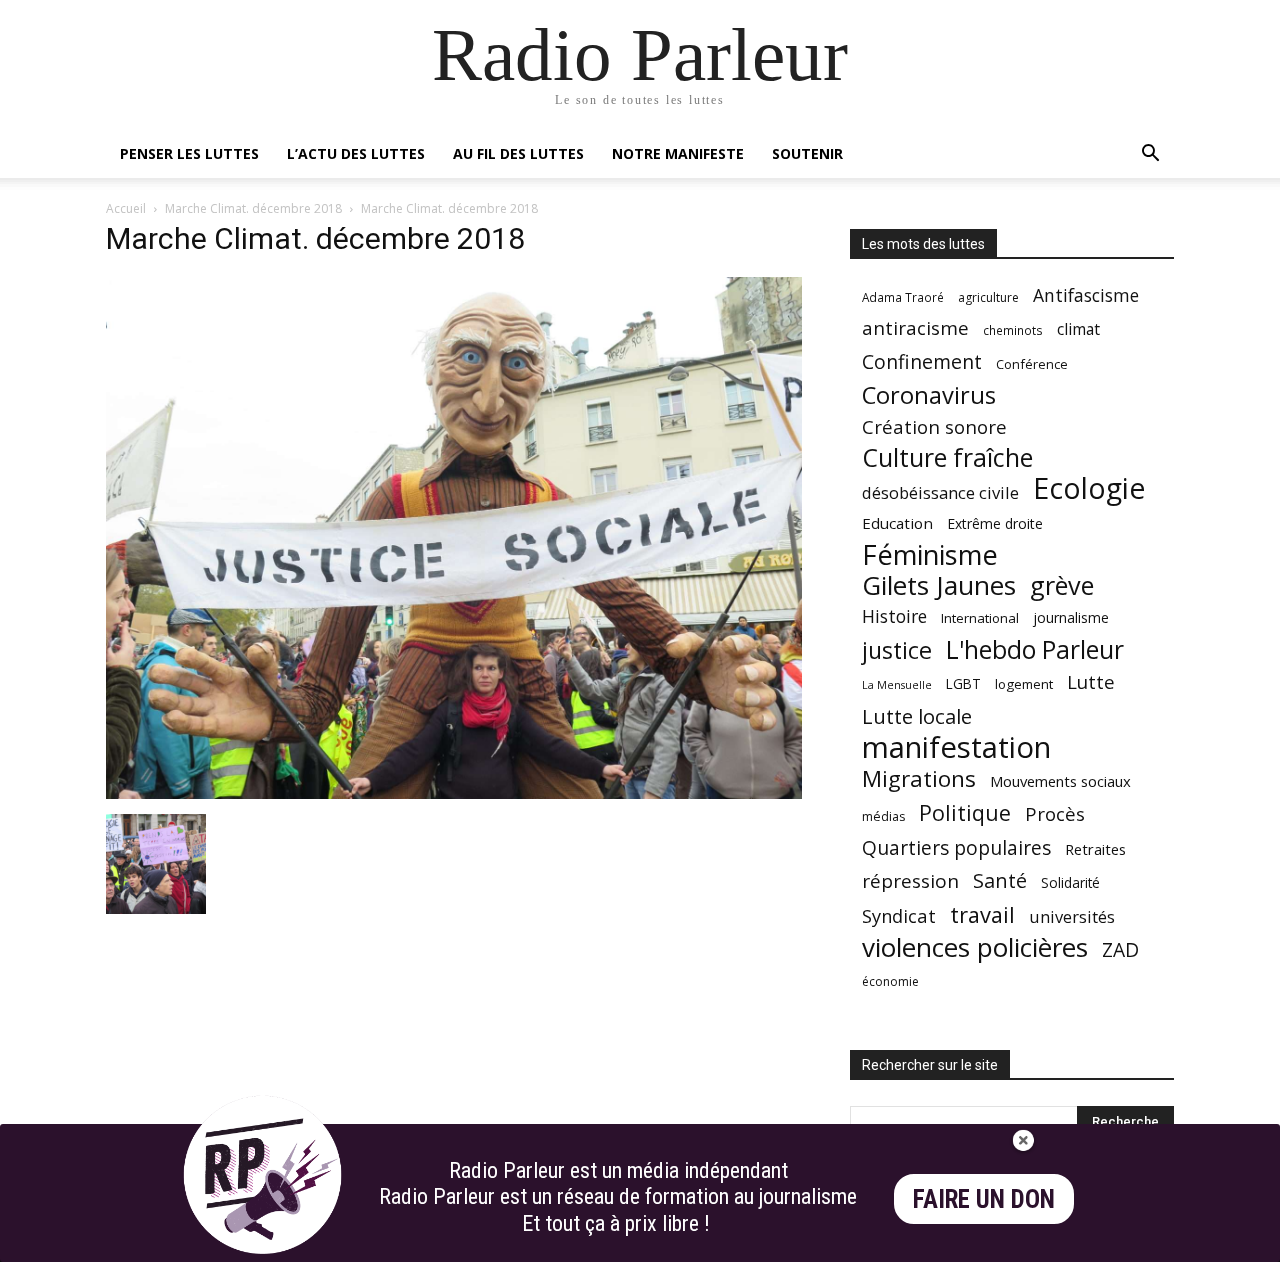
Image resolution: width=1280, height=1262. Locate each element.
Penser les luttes (189, 153)
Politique (965, 812)
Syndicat (899, 915)
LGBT (963, 684)
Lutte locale (917, 716)
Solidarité (1070, 883)
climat (1078, 329)
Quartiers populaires (956, 847)
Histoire (894, 616)
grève (1062, 585)
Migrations (919, 778)
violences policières (975, 947)
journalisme (1071, 617)
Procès (1055, 813)
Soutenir (807, 153)
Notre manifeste (678, 153)
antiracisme (915, 328)
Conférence (1032, 364)
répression (910, 881)
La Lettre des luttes (1120, 1243)
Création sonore (934, 426)
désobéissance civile (940, 492)
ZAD (1120, 949)
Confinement (922, 361)
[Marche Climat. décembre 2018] (454, 793)
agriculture (988, 297)
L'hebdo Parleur (1035, 649)
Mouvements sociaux (1060, 781)
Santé (1000, 880)
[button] (1150, 155)
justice (897, 650)
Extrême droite (995, 523)
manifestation (956, 747)
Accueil (126, 208)
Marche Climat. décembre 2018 (253, 208)
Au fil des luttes (518, 153)
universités (1072, 916)
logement (1024, 684)
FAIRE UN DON (984, 1199)
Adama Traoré (903, 297)
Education (897, 523)
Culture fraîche (947, 457)
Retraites (1095, 849)
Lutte (1091, 681)
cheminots (1013, 330)
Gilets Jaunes (939, 585)
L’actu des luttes (356, 153)
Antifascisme (1086, 295)
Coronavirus (929, 395)
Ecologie (1089, 488)
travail (982, 914)
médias (883, 816)
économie (890, 981)
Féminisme (930, 554)
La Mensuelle (897, 685)
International (980, 618)
